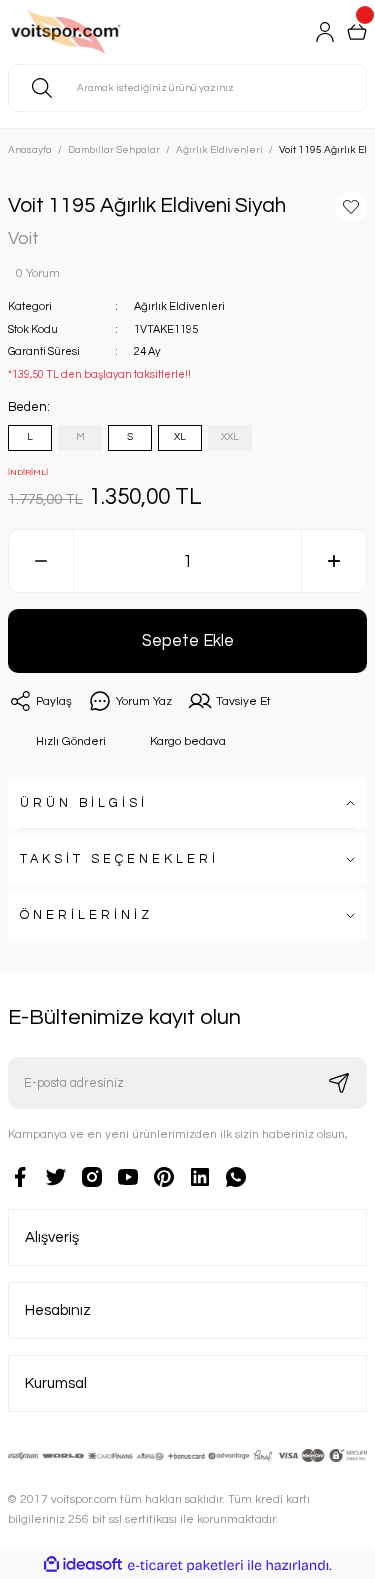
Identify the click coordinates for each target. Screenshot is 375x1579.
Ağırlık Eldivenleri (179, 306)
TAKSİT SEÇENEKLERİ (119, 859)
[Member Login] (325, 32)
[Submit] (339, 1083)
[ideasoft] (83, 1565)
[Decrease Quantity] (41, 561)
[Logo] (91, 32)
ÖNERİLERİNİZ (86, 915)
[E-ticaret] (185, 1565)
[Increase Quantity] (334, 561)
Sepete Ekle (188, 640)
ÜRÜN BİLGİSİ (84, 803)
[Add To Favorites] (351, 207)
